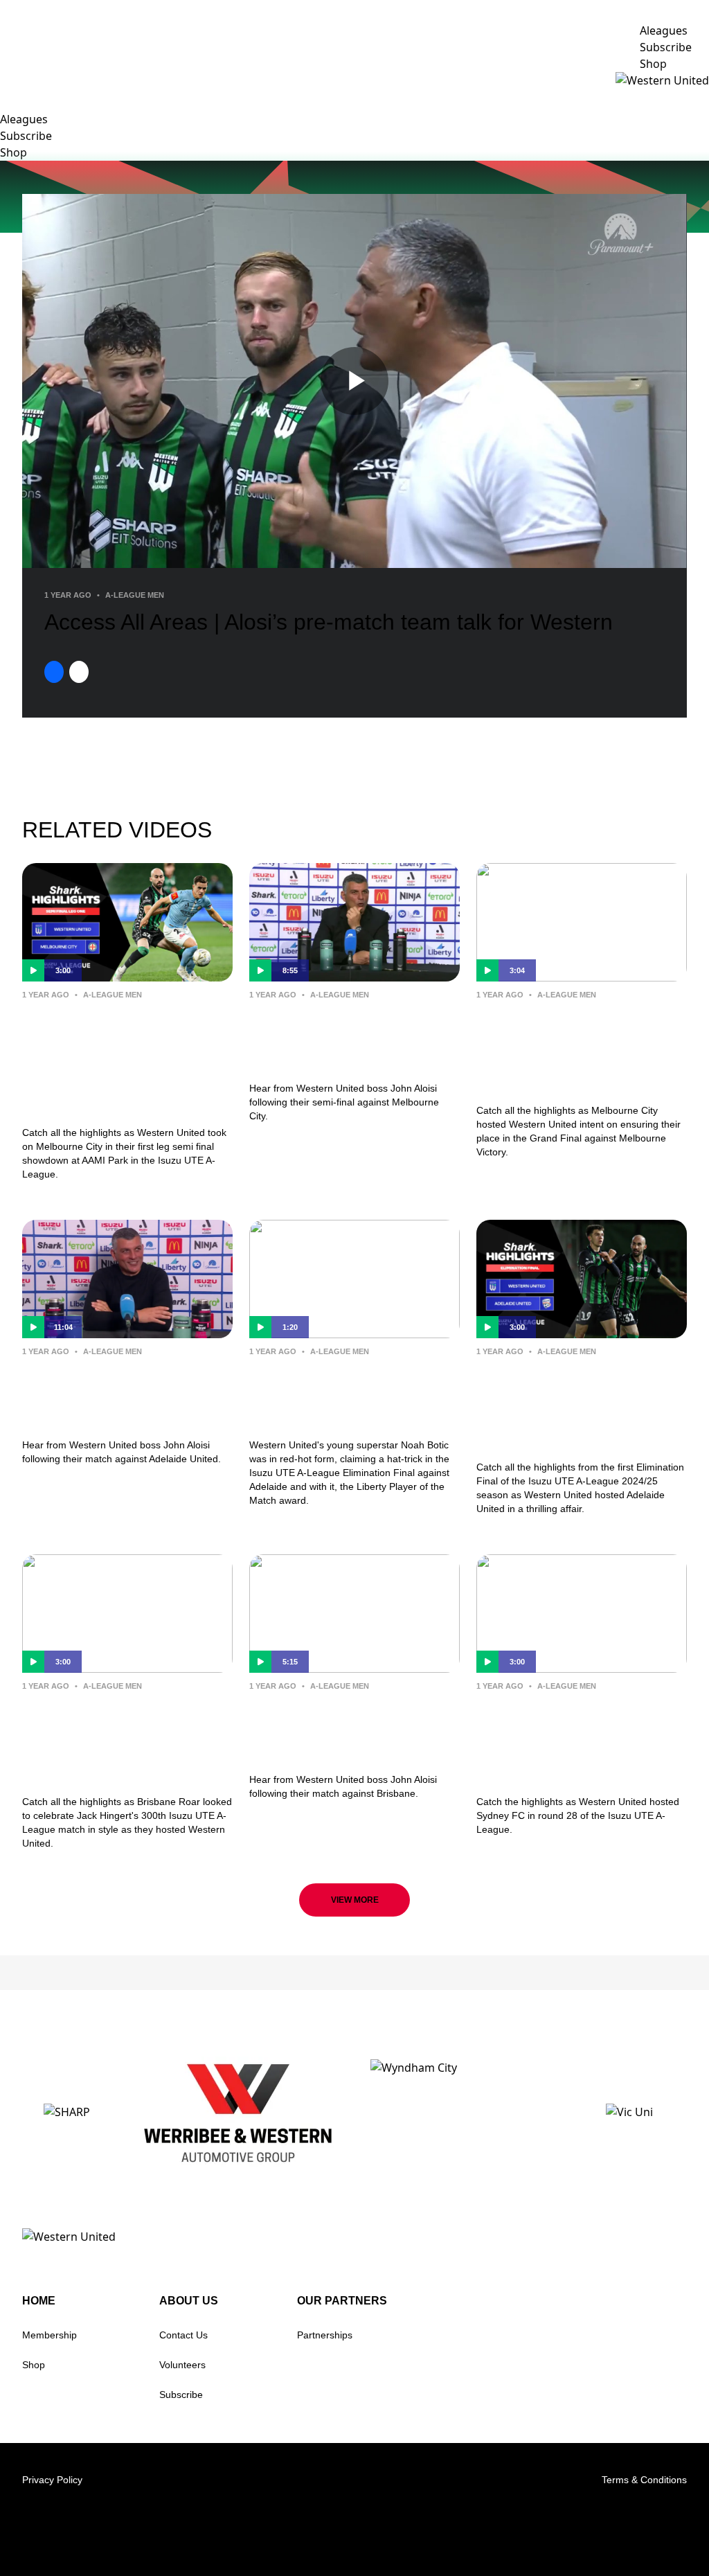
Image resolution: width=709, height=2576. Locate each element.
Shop (34, 2365)
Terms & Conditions (644, 2480)
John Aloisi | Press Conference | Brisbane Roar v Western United (336, 1729)
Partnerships (325, 2335)
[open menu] (10, 80)
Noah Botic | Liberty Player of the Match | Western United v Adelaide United (353, 1395)
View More (355, 1900)
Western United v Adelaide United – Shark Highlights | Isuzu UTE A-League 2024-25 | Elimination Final (581, 1406)
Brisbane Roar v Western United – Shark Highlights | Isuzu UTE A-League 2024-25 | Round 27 (127, 1740)
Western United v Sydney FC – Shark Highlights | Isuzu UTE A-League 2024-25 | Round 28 (578, 1740)
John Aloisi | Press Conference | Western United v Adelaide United (118, 1395)
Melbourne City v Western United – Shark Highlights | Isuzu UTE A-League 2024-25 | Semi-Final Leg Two (581, 1049)
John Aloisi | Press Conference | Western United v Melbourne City (343, 1038)
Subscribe (181, 2395)
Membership (50, 2335)
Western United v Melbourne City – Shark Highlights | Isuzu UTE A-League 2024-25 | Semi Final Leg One (120, 1060)
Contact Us (183, 2335)
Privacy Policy (52, 2480)
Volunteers (182, 2365)
